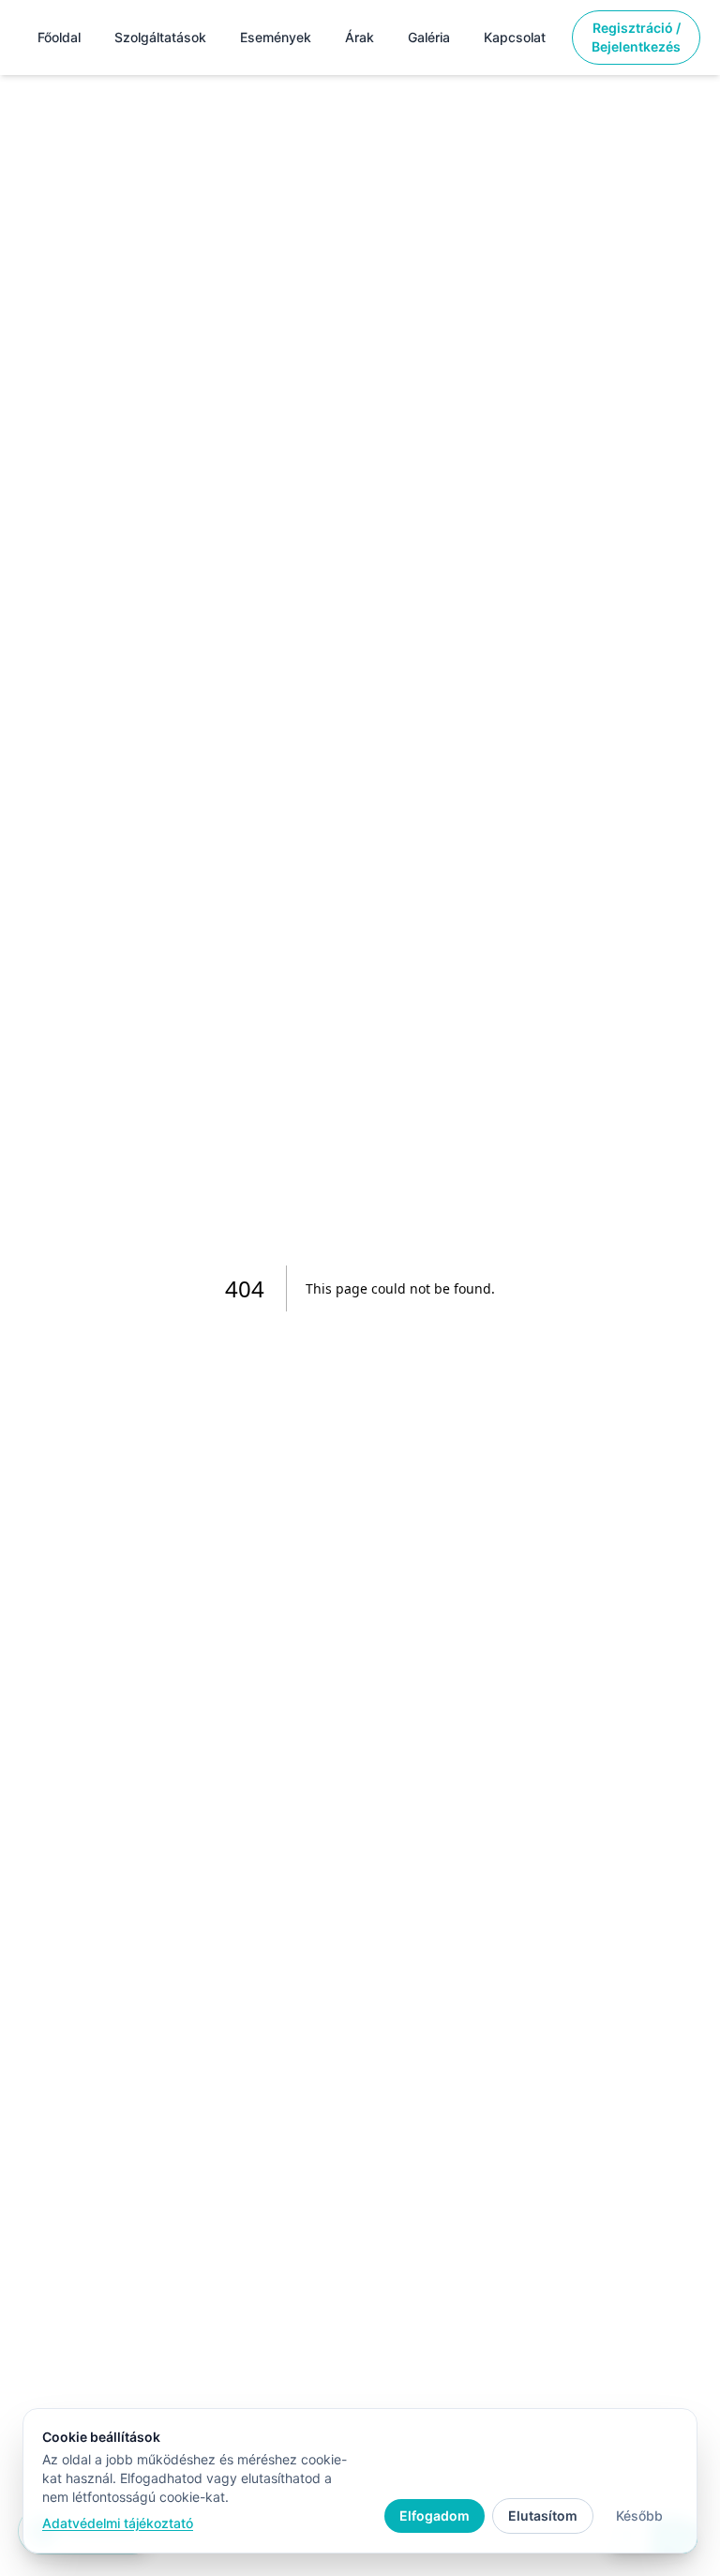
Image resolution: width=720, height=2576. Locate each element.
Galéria (429, 37)
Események (276, 37)
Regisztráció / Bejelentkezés (636, 37)
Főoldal (59, 37)
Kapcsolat (515, 37)
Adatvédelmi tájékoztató (118, 2523)
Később (639, 2515)
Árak (360, 37)
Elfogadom (435, 2515)
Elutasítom (543, 2515)
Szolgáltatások (160, 37)
